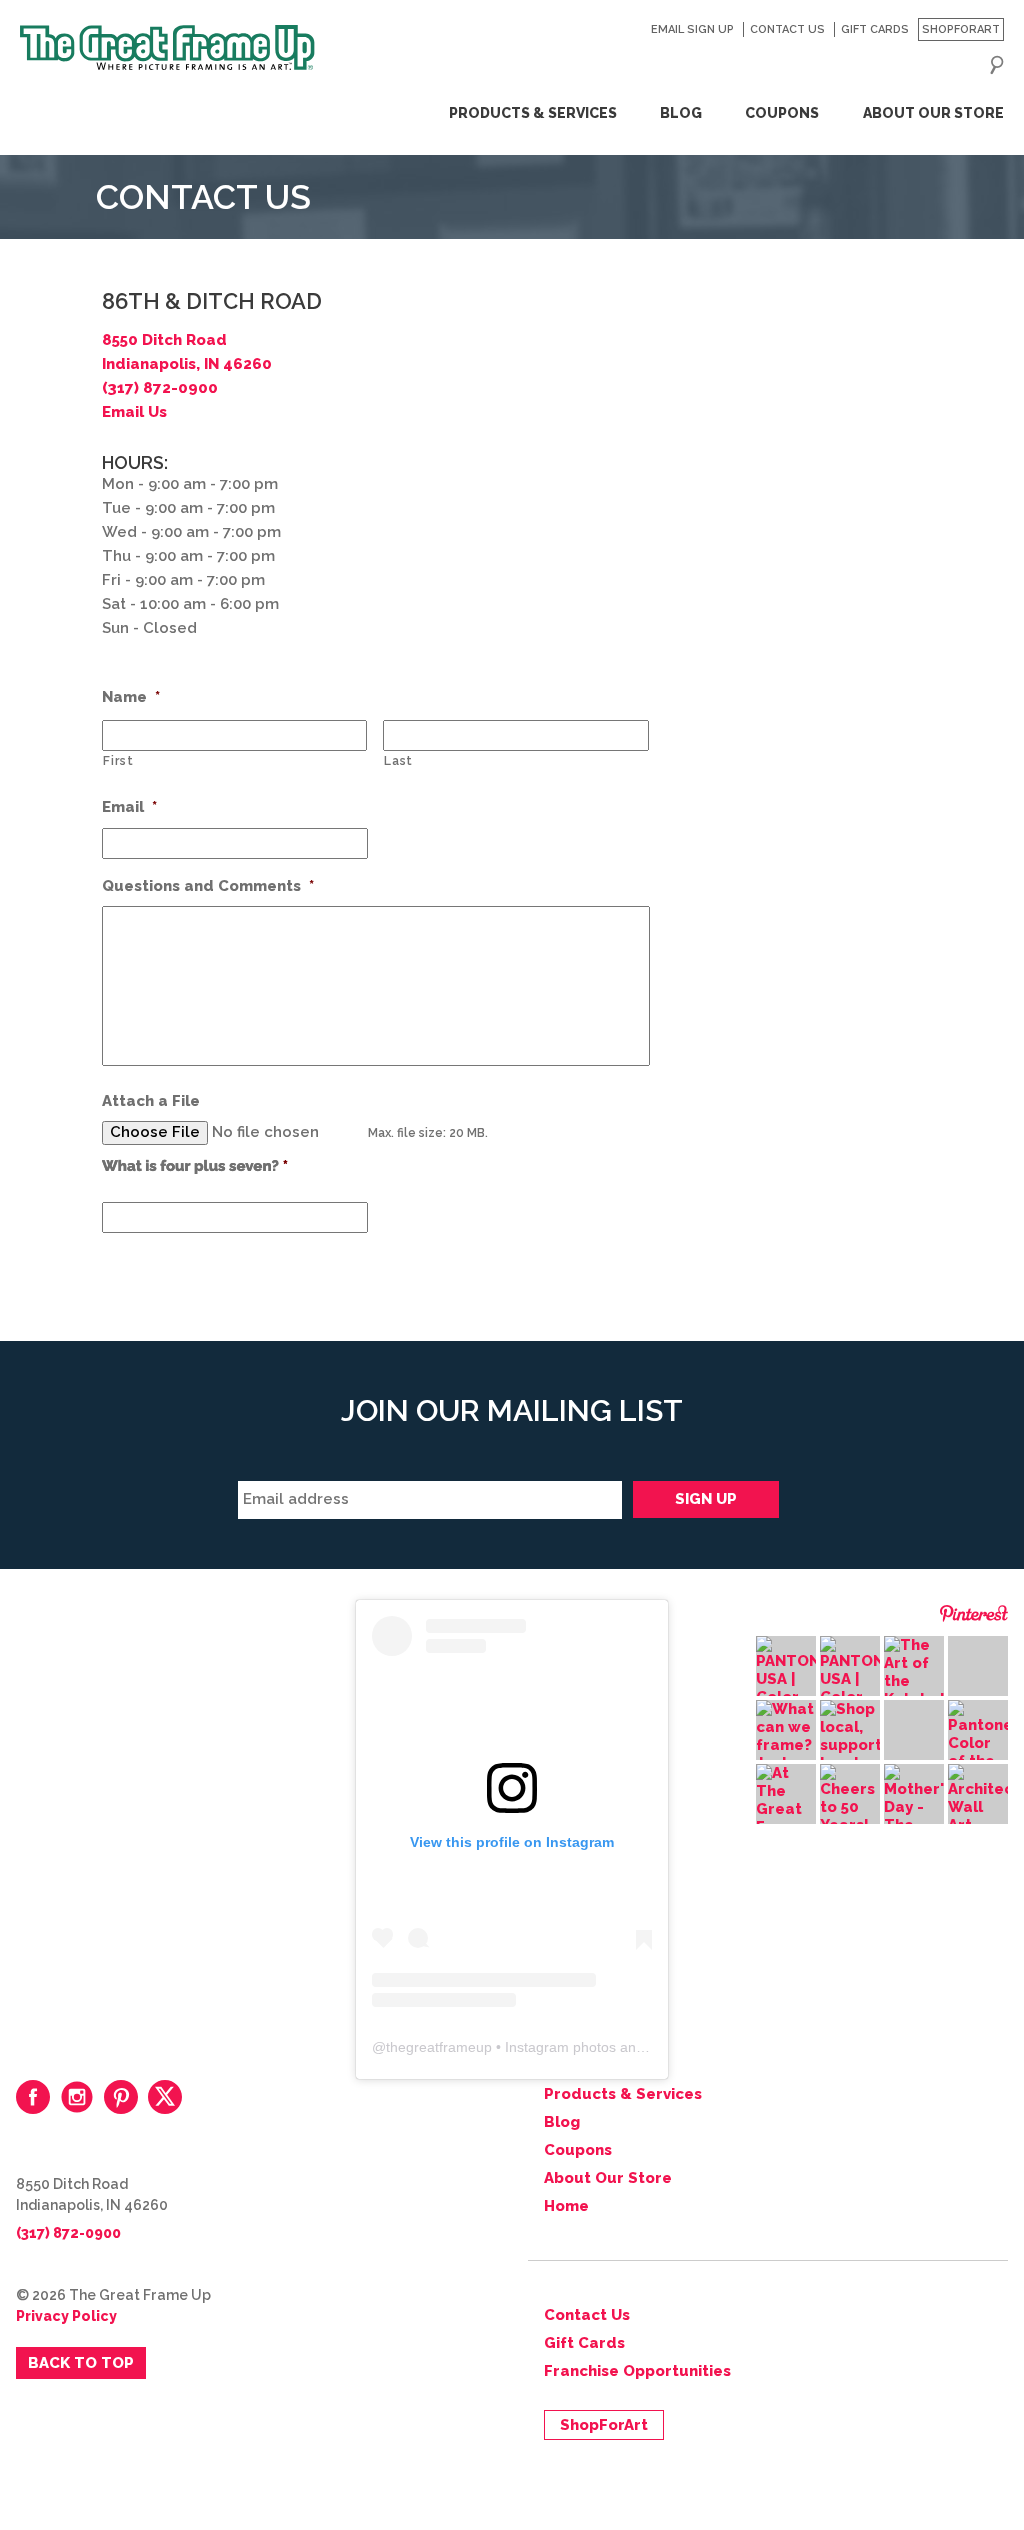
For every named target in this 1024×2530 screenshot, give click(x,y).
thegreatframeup (439, 2047)
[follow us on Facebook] (33, 2097)
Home (566, 2206)
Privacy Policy (66, 2316)
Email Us (134, 412)
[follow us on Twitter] (165, 2097)
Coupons (782, 113)
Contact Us (787, 29)
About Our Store (933, 113)
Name (131, 697)
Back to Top (81, 2363)
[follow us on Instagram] (77, 2097)
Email (129, 807)
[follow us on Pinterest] (121, 2097)
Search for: (997, 65)
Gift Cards (874, 29)
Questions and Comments (208, 886)
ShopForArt (961, 29)
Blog (681, 113)
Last (398, 761)
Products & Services (532, 113)
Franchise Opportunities (637, 2371)
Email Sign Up (692, 29)
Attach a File (151, 1101)
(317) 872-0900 (160, 388)
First (118, 761)
